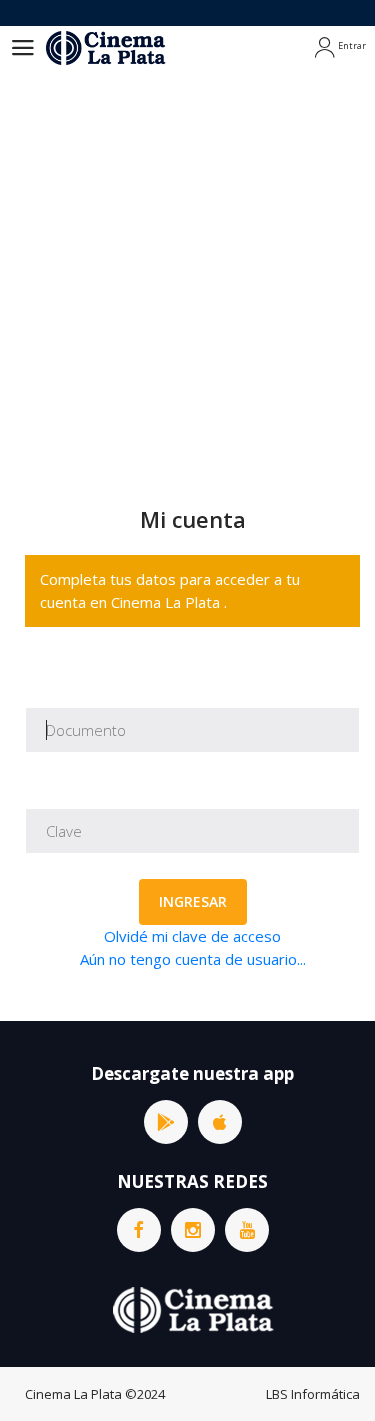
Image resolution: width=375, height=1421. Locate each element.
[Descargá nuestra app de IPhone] (220, 1122)
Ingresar (193, 901)
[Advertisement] (187, 267)
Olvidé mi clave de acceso (192, 936)
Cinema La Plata (73, 1394)
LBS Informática (313, 1394)
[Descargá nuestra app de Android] (166, 1122)
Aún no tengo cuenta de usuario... (193, 959)
